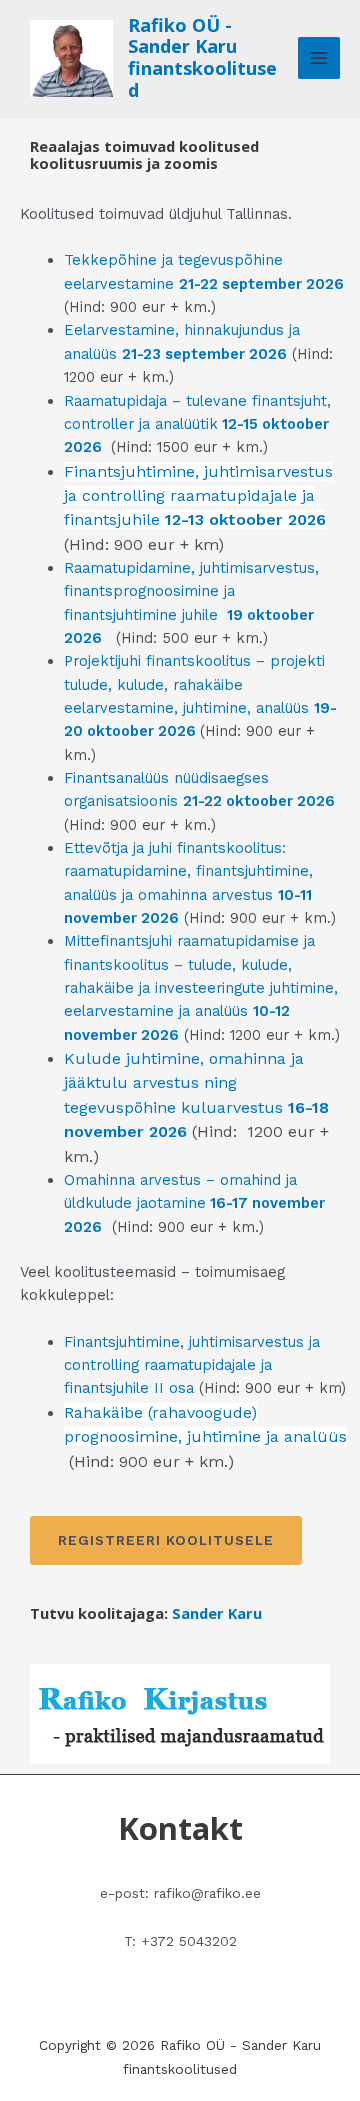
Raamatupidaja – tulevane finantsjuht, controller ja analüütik (197, 424)
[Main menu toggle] (319, 58)
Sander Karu (217, 1613)
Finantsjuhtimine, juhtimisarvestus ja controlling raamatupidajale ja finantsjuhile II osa (192, 1365)
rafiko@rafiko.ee (207, 1893)
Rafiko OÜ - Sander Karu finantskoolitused (202, 58)
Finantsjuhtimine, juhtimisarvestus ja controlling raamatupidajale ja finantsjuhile (198, 496)
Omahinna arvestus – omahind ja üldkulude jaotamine (194, 1203)
